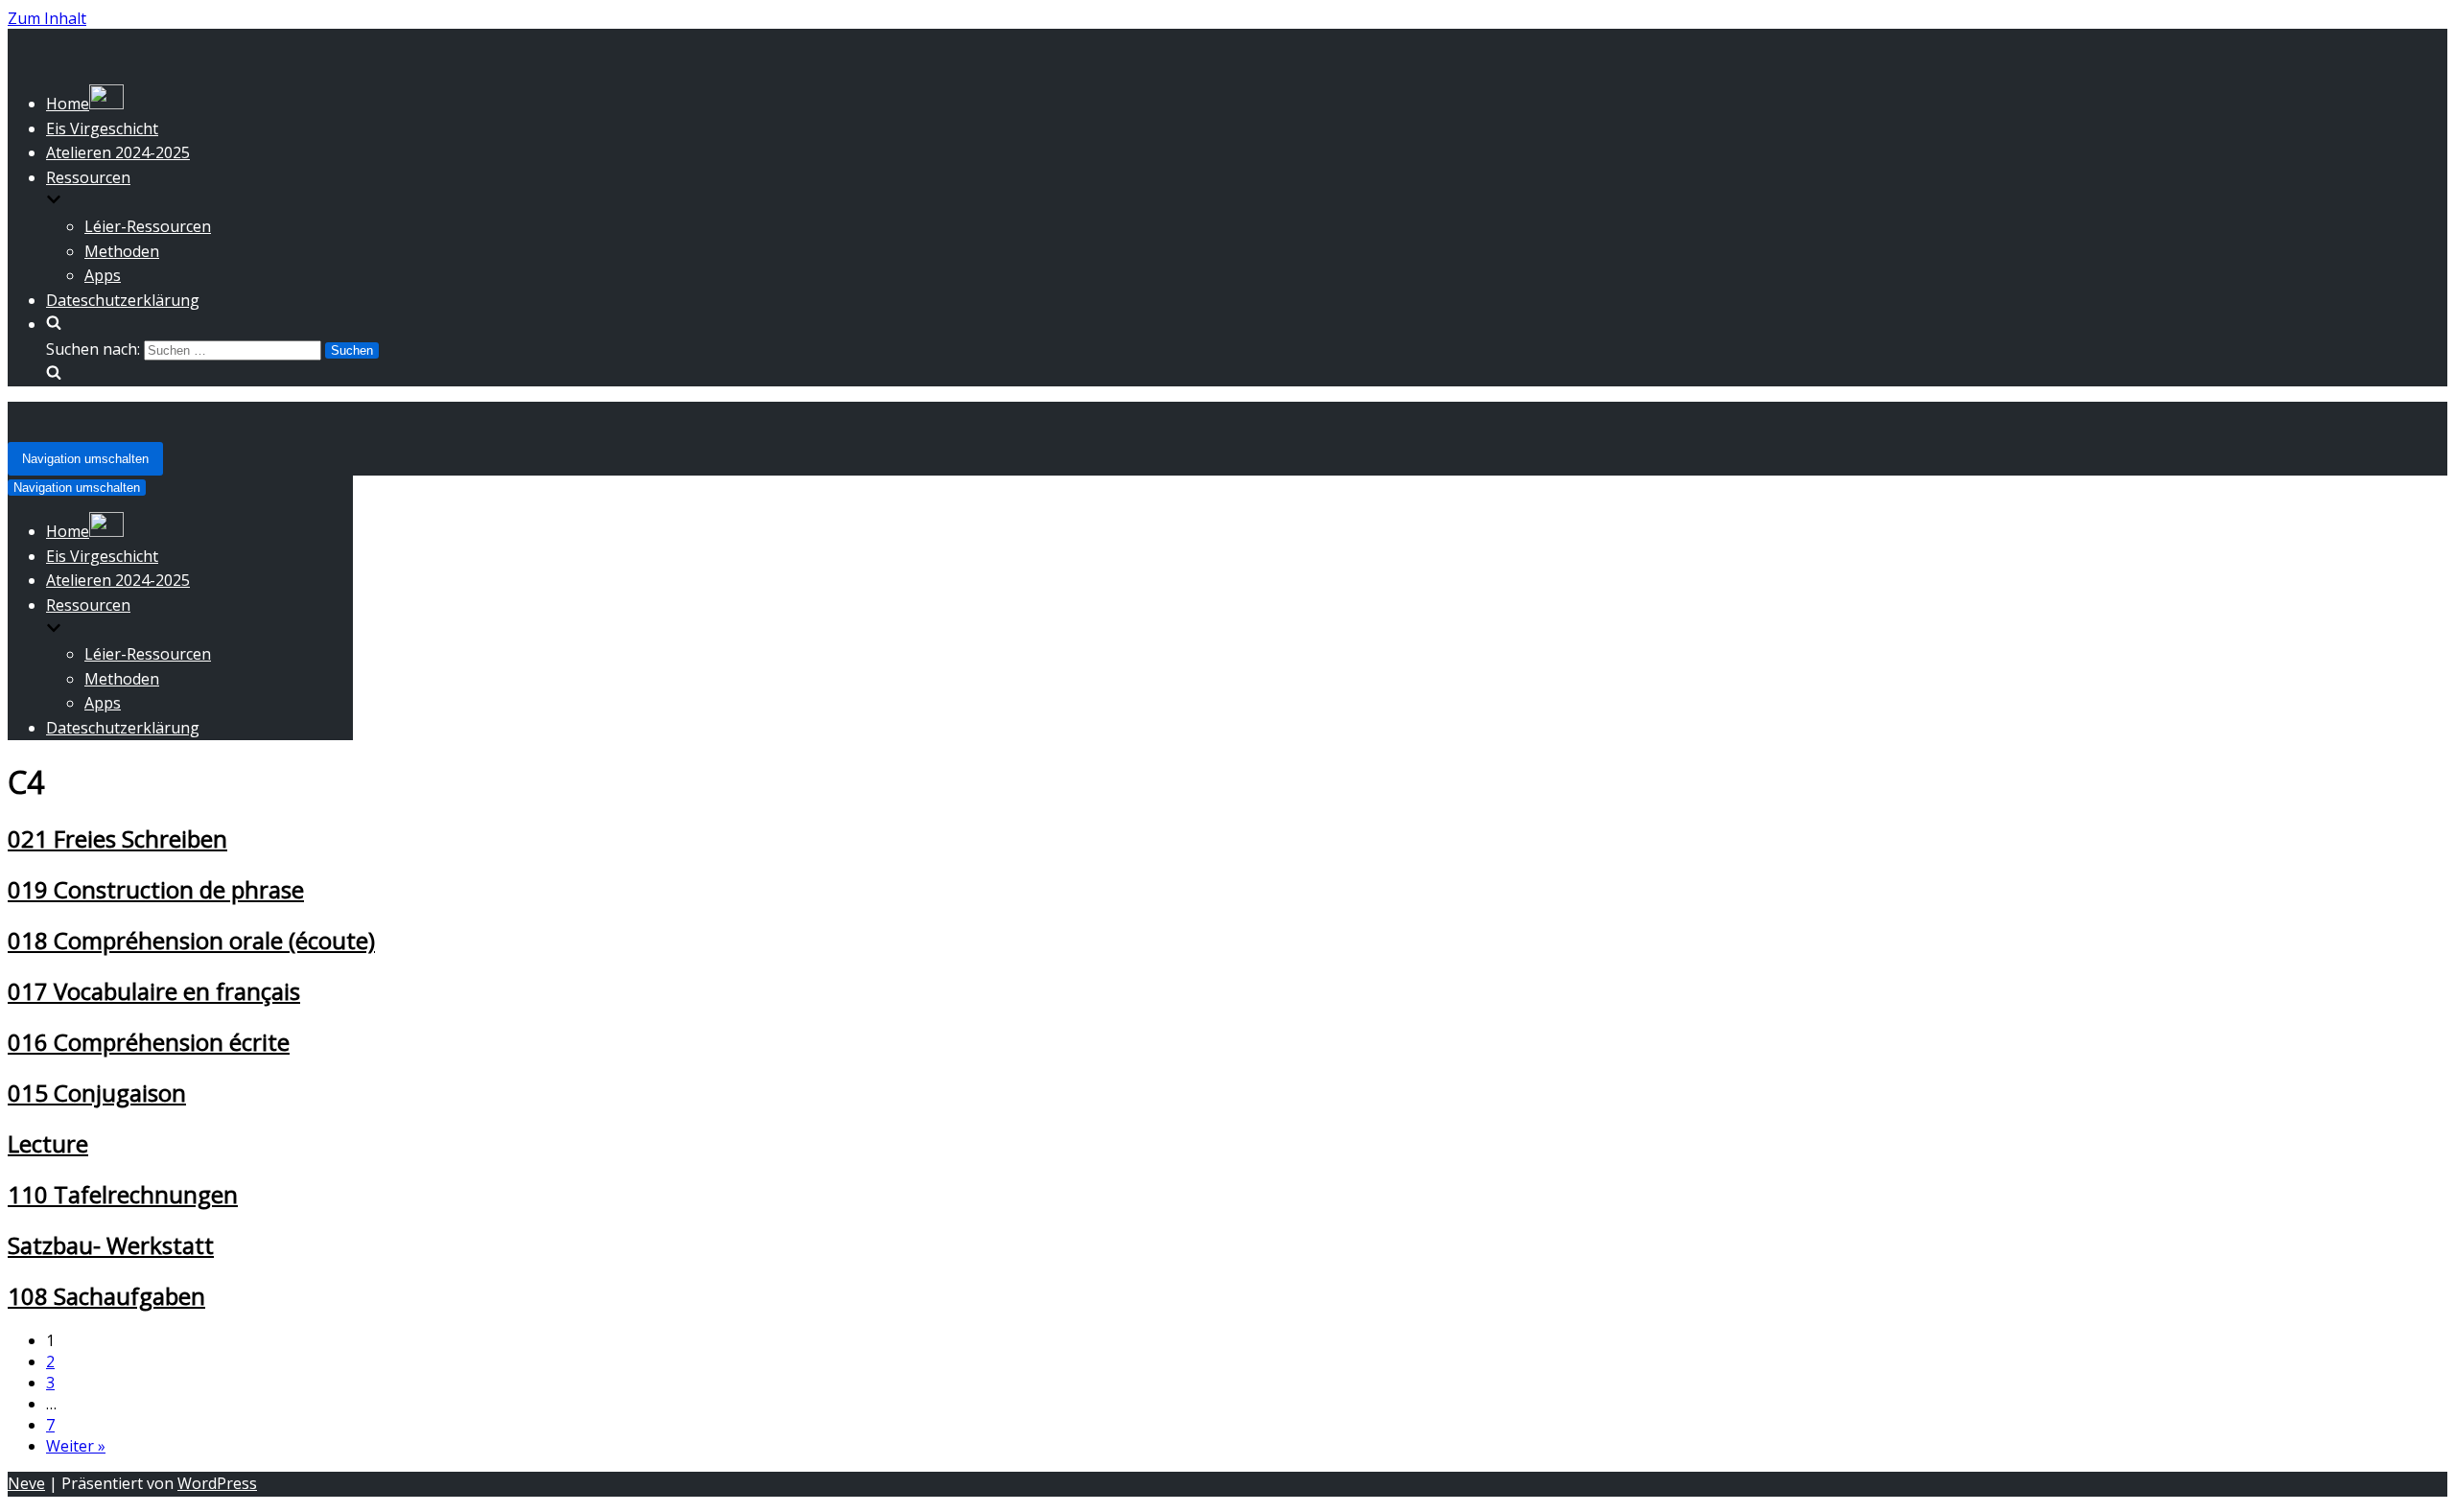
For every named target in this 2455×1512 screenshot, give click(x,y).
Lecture (48, 1143)
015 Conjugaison (97, 1093)
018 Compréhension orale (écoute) (191, 940)
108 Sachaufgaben (106, 1296)
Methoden (122, 251)
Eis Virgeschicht (102, 128)
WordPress (217, 1483)
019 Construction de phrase (156, 889)
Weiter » (76, 1446)
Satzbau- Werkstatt (111, 1245)
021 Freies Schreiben (117, 838)
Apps (103, 275)
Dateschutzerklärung (123, 300)
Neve (26, 1483)
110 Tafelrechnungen (123, 1194)
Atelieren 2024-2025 (118, 152)
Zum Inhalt (47, 18)
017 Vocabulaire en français (154, 991)
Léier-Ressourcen (148, 226)
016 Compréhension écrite (149, 1042)
